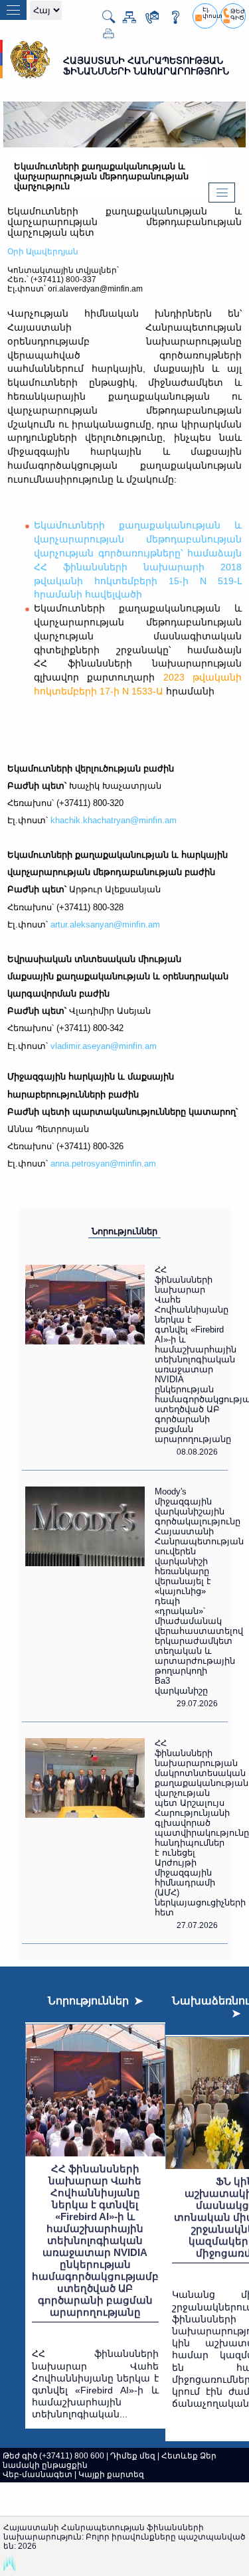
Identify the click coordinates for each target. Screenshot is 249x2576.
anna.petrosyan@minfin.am (103, 1164)
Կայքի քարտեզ (111, 2474)
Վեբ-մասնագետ (38, 2474)
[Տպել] (103, 37)
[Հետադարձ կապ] (147, 20)
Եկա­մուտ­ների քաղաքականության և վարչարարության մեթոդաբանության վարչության (124, 222)
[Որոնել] (103, 21)
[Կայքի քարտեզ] (124, 20)
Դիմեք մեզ (133, 2456)
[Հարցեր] (170, 20)
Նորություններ (124, 1231)
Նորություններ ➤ (95, 2001)
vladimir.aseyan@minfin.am (104, 1046)
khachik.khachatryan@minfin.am (114, 820)
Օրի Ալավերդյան (43, 252)
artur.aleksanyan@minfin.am (105, 925)
